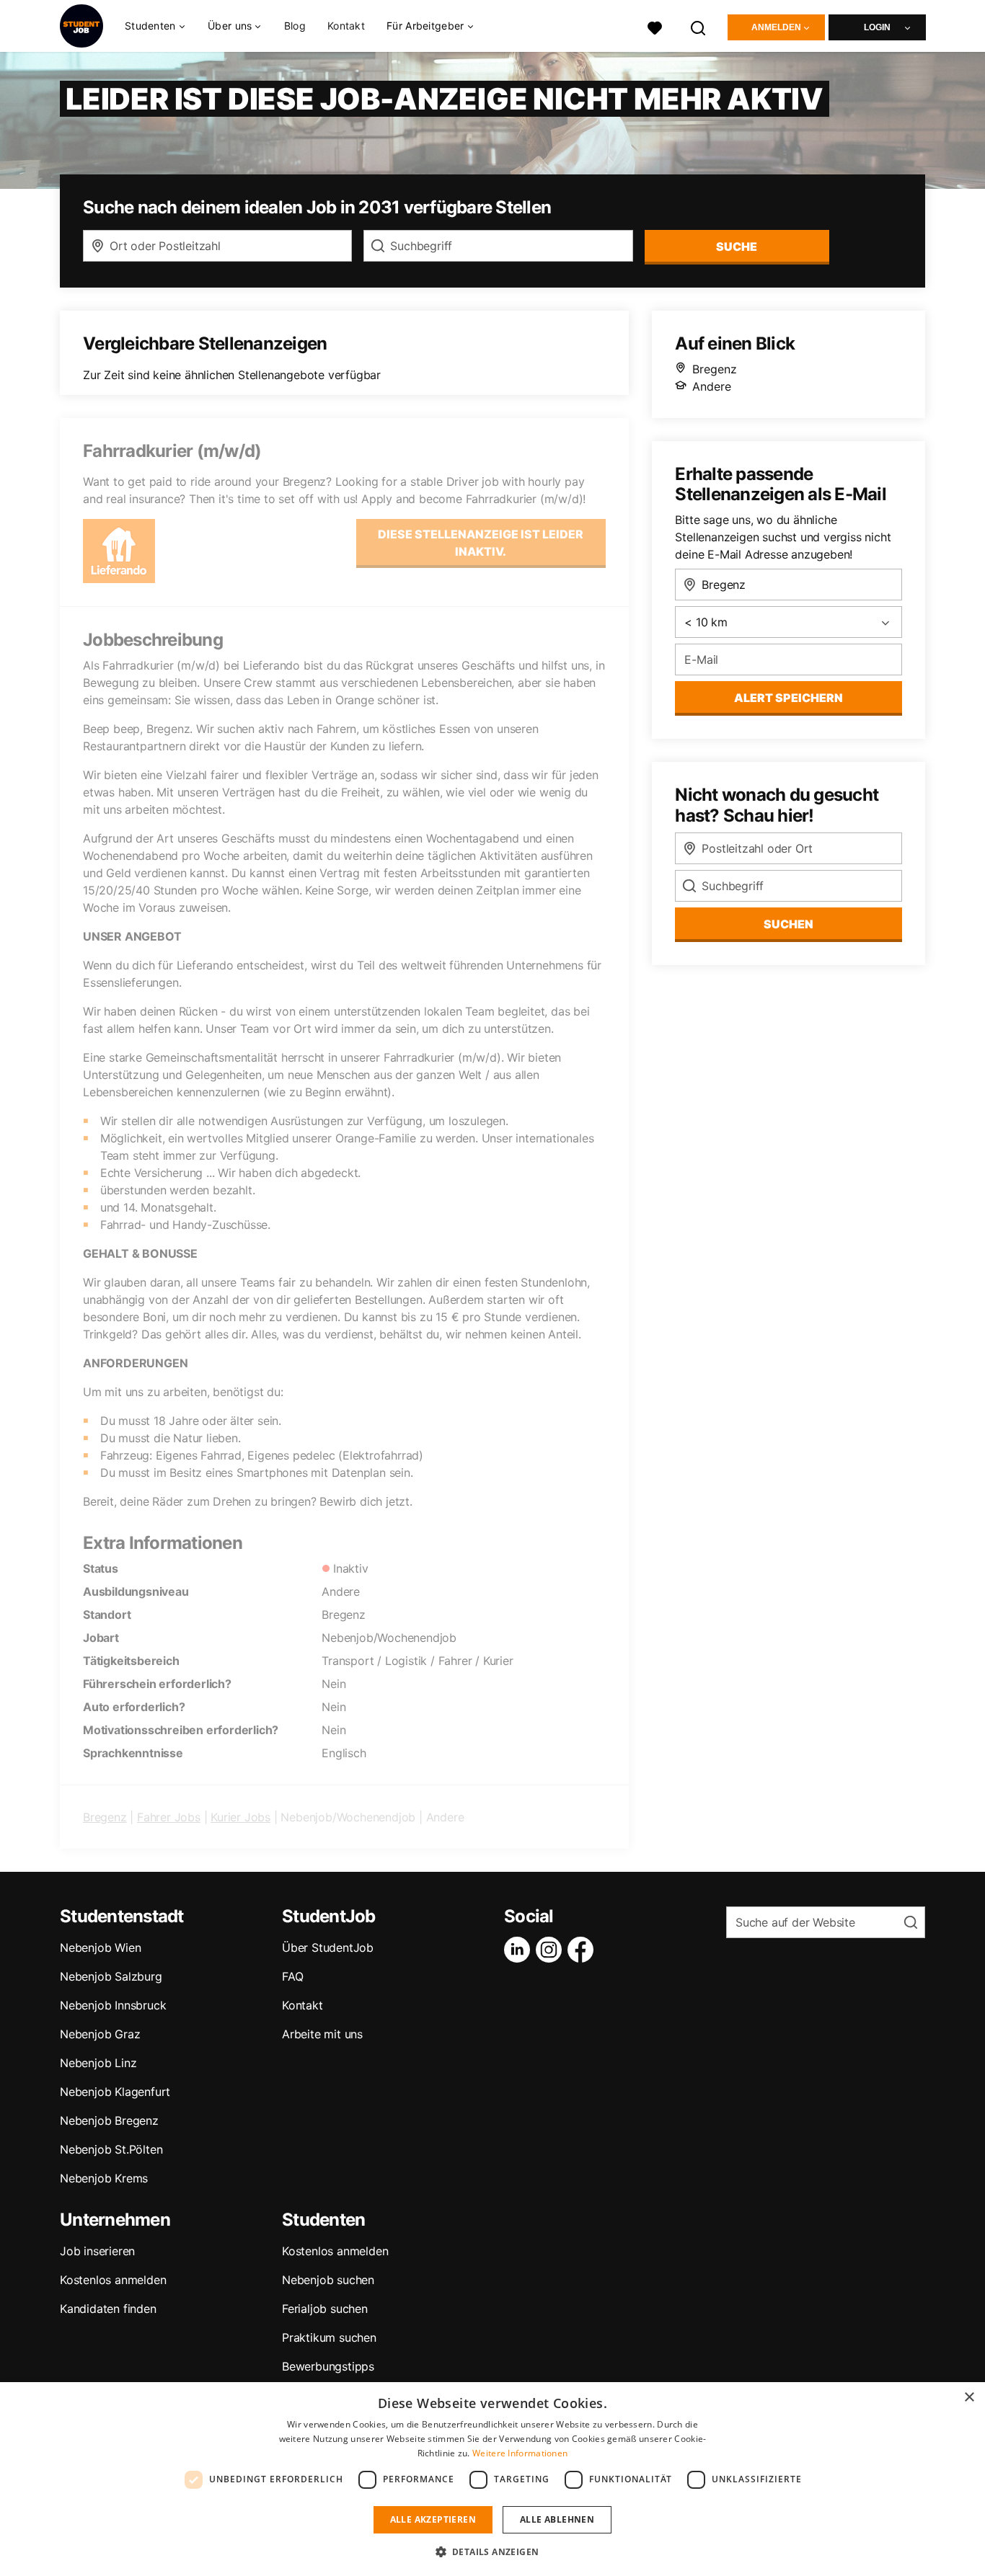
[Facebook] (583, 1950)
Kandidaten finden (108, 2309)
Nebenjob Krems (104, 2178)
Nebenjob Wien (100, 1947)
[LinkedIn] (520, 1950)
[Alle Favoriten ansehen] (655, 26)
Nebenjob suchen (328, 2280)
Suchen (789, 924)
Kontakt (346, 26)
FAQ (292, 1976)
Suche (737, 247)
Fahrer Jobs (169, 1817)
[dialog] (492, 2479)
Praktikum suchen (329, 2337)
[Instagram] (552, 1950)
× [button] (969, 2398)
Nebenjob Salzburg (111, 1976)
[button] (493, 2551)
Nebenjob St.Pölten (111, 2149)
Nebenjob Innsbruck (113, 2005)
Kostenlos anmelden (113, 2280)
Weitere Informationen (520, 2453)
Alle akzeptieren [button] (433, 2519)
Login (877, 27)
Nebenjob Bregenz (109, 2120)
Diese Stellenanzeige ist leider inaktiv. (481, 543)
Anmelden (776, 27)
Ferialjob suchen (325, 2309)
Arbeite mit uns (322, 2034)
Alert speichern (789, 698)
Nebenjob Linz (98, 2063)
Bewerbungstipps (328, 2366)
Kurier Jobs (240, 1817)
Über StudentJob (328, 1947)
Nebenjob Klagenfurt (115, 2092)
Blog (295, 26)
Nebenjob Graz (100, 2034)
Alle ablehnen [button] (557, 2519)
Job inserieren (97, 2251)
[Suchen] (699, 26)
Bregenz (105, 1817)
